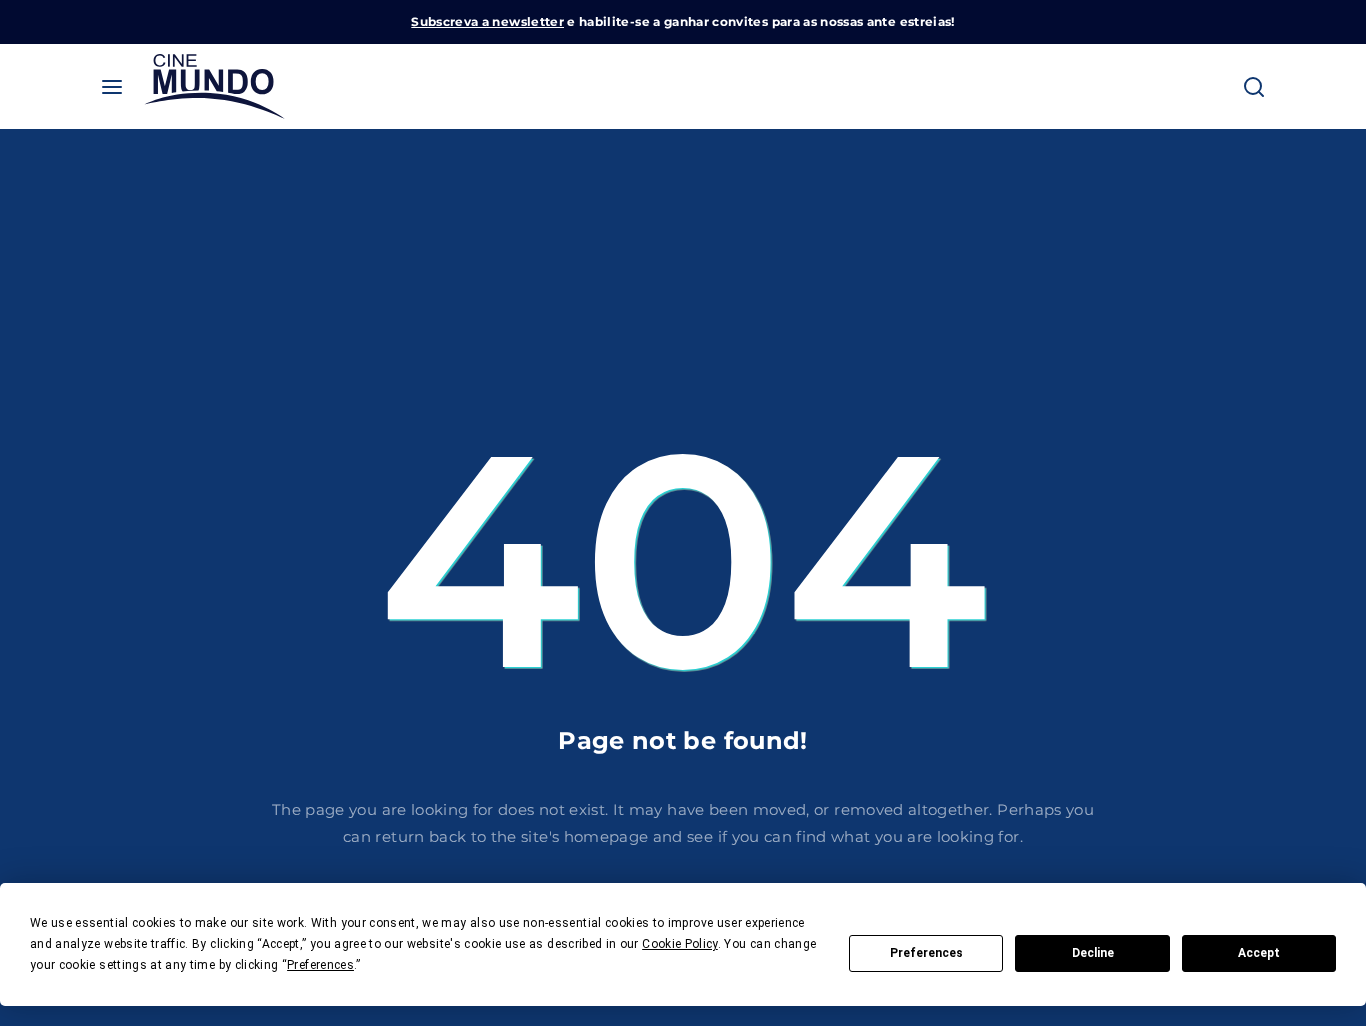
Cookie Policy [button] (680, 944)
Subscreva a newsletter (487, 21)
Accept (1259, 953)
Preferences (926, 953)
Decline (1093, 953)
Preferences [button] (320, 965)
